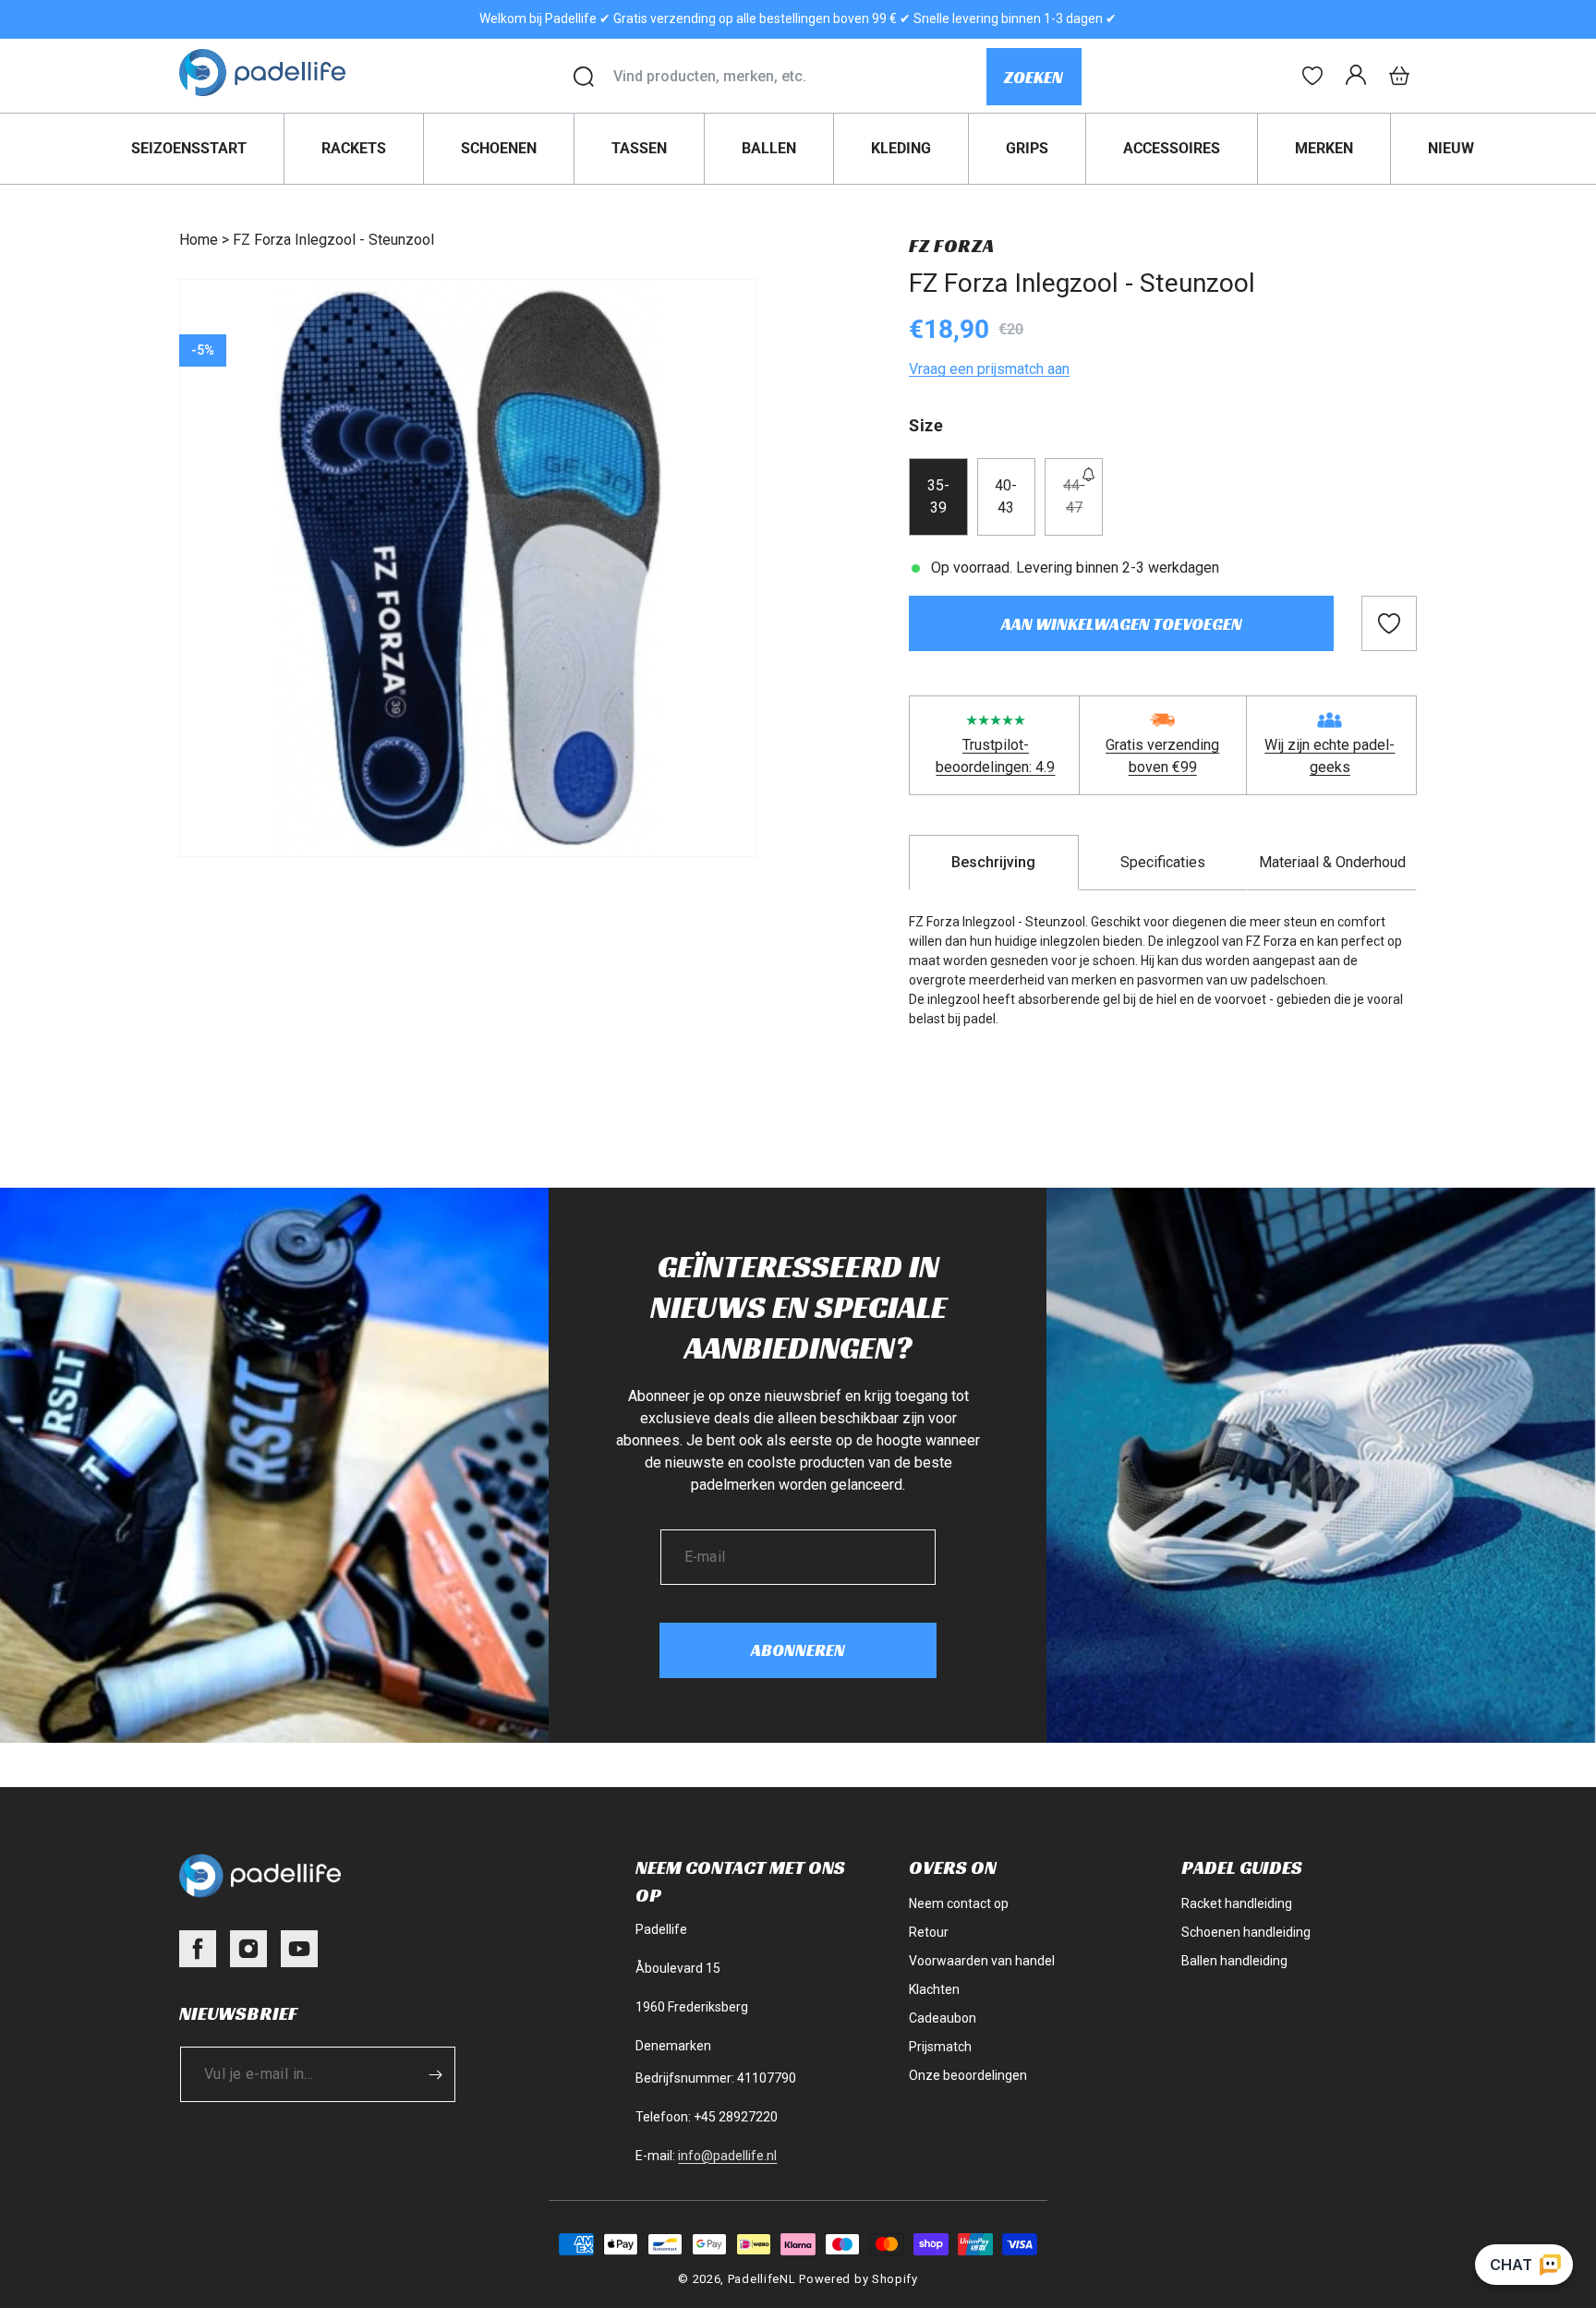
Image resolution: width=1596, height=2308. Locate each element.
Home (199, 240)
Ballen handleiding (1234, 1961)
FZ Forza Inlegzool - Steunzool (333, 240)
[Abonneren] (435, 2074)
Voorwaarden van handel (982, 1961)
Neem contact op (959, 1903)
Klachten (934, 1989)
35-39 (938, 496)
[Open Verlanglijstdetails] (1312, 76)
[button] (1399, 76)
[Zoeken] (584, 77)
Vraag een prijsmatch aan (989, 369)
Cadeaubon (943, 2018)
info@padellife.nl (727, 2156)
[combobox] (799, 77)
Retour (929, 1932)
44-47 (1083, 506)
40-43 (1006, 496)
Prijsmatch (940, 2047)
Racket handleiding (1237, 1903)
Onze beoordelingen (968, 2075)
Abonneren (798, 1650)
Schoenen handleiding (1246, 1932)
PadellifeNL (762, 2279)
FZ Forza (951, 246)
